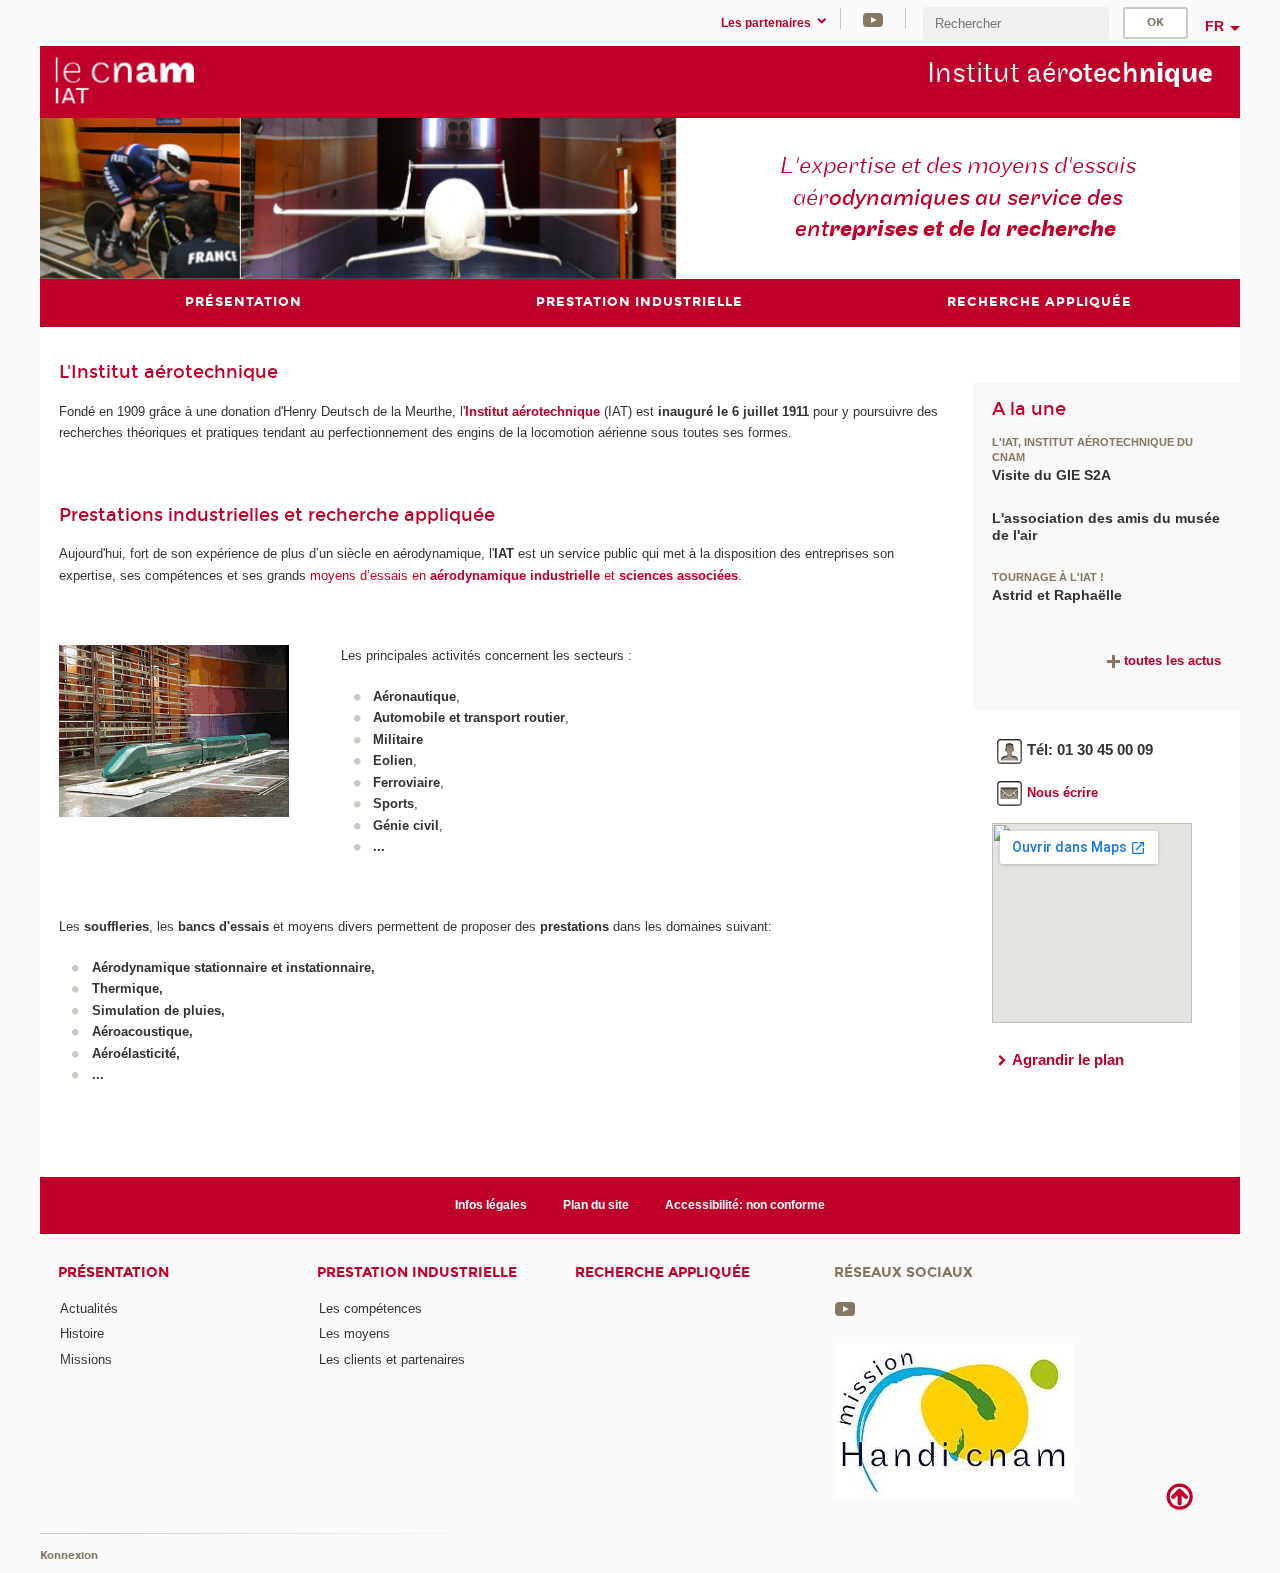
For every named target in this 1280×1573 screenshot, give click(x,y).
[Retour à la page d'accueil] (124, 81)
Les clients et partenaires (392, 1359)
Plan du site (596, 1205)
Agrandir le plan (1068, 1059)
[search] (1016, 23)
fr (1214, 26)
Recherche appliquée (662, 1272)
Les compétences (370, 1308)
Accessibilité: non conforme (745, 1205)
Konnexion (69, 1555)
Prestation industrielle (417, 1272)
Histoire (82, 1333)
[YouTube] (873, 18)
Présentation (113, 1272)
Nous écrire (1062, 792)
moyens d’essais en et (524, 575)
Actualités (89, 1308)
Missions (86, 1359)
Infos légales (491, 1205)
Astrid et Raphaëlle (1057, 595)
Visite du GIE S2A (1051, 475)
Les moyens (354, 1333)
